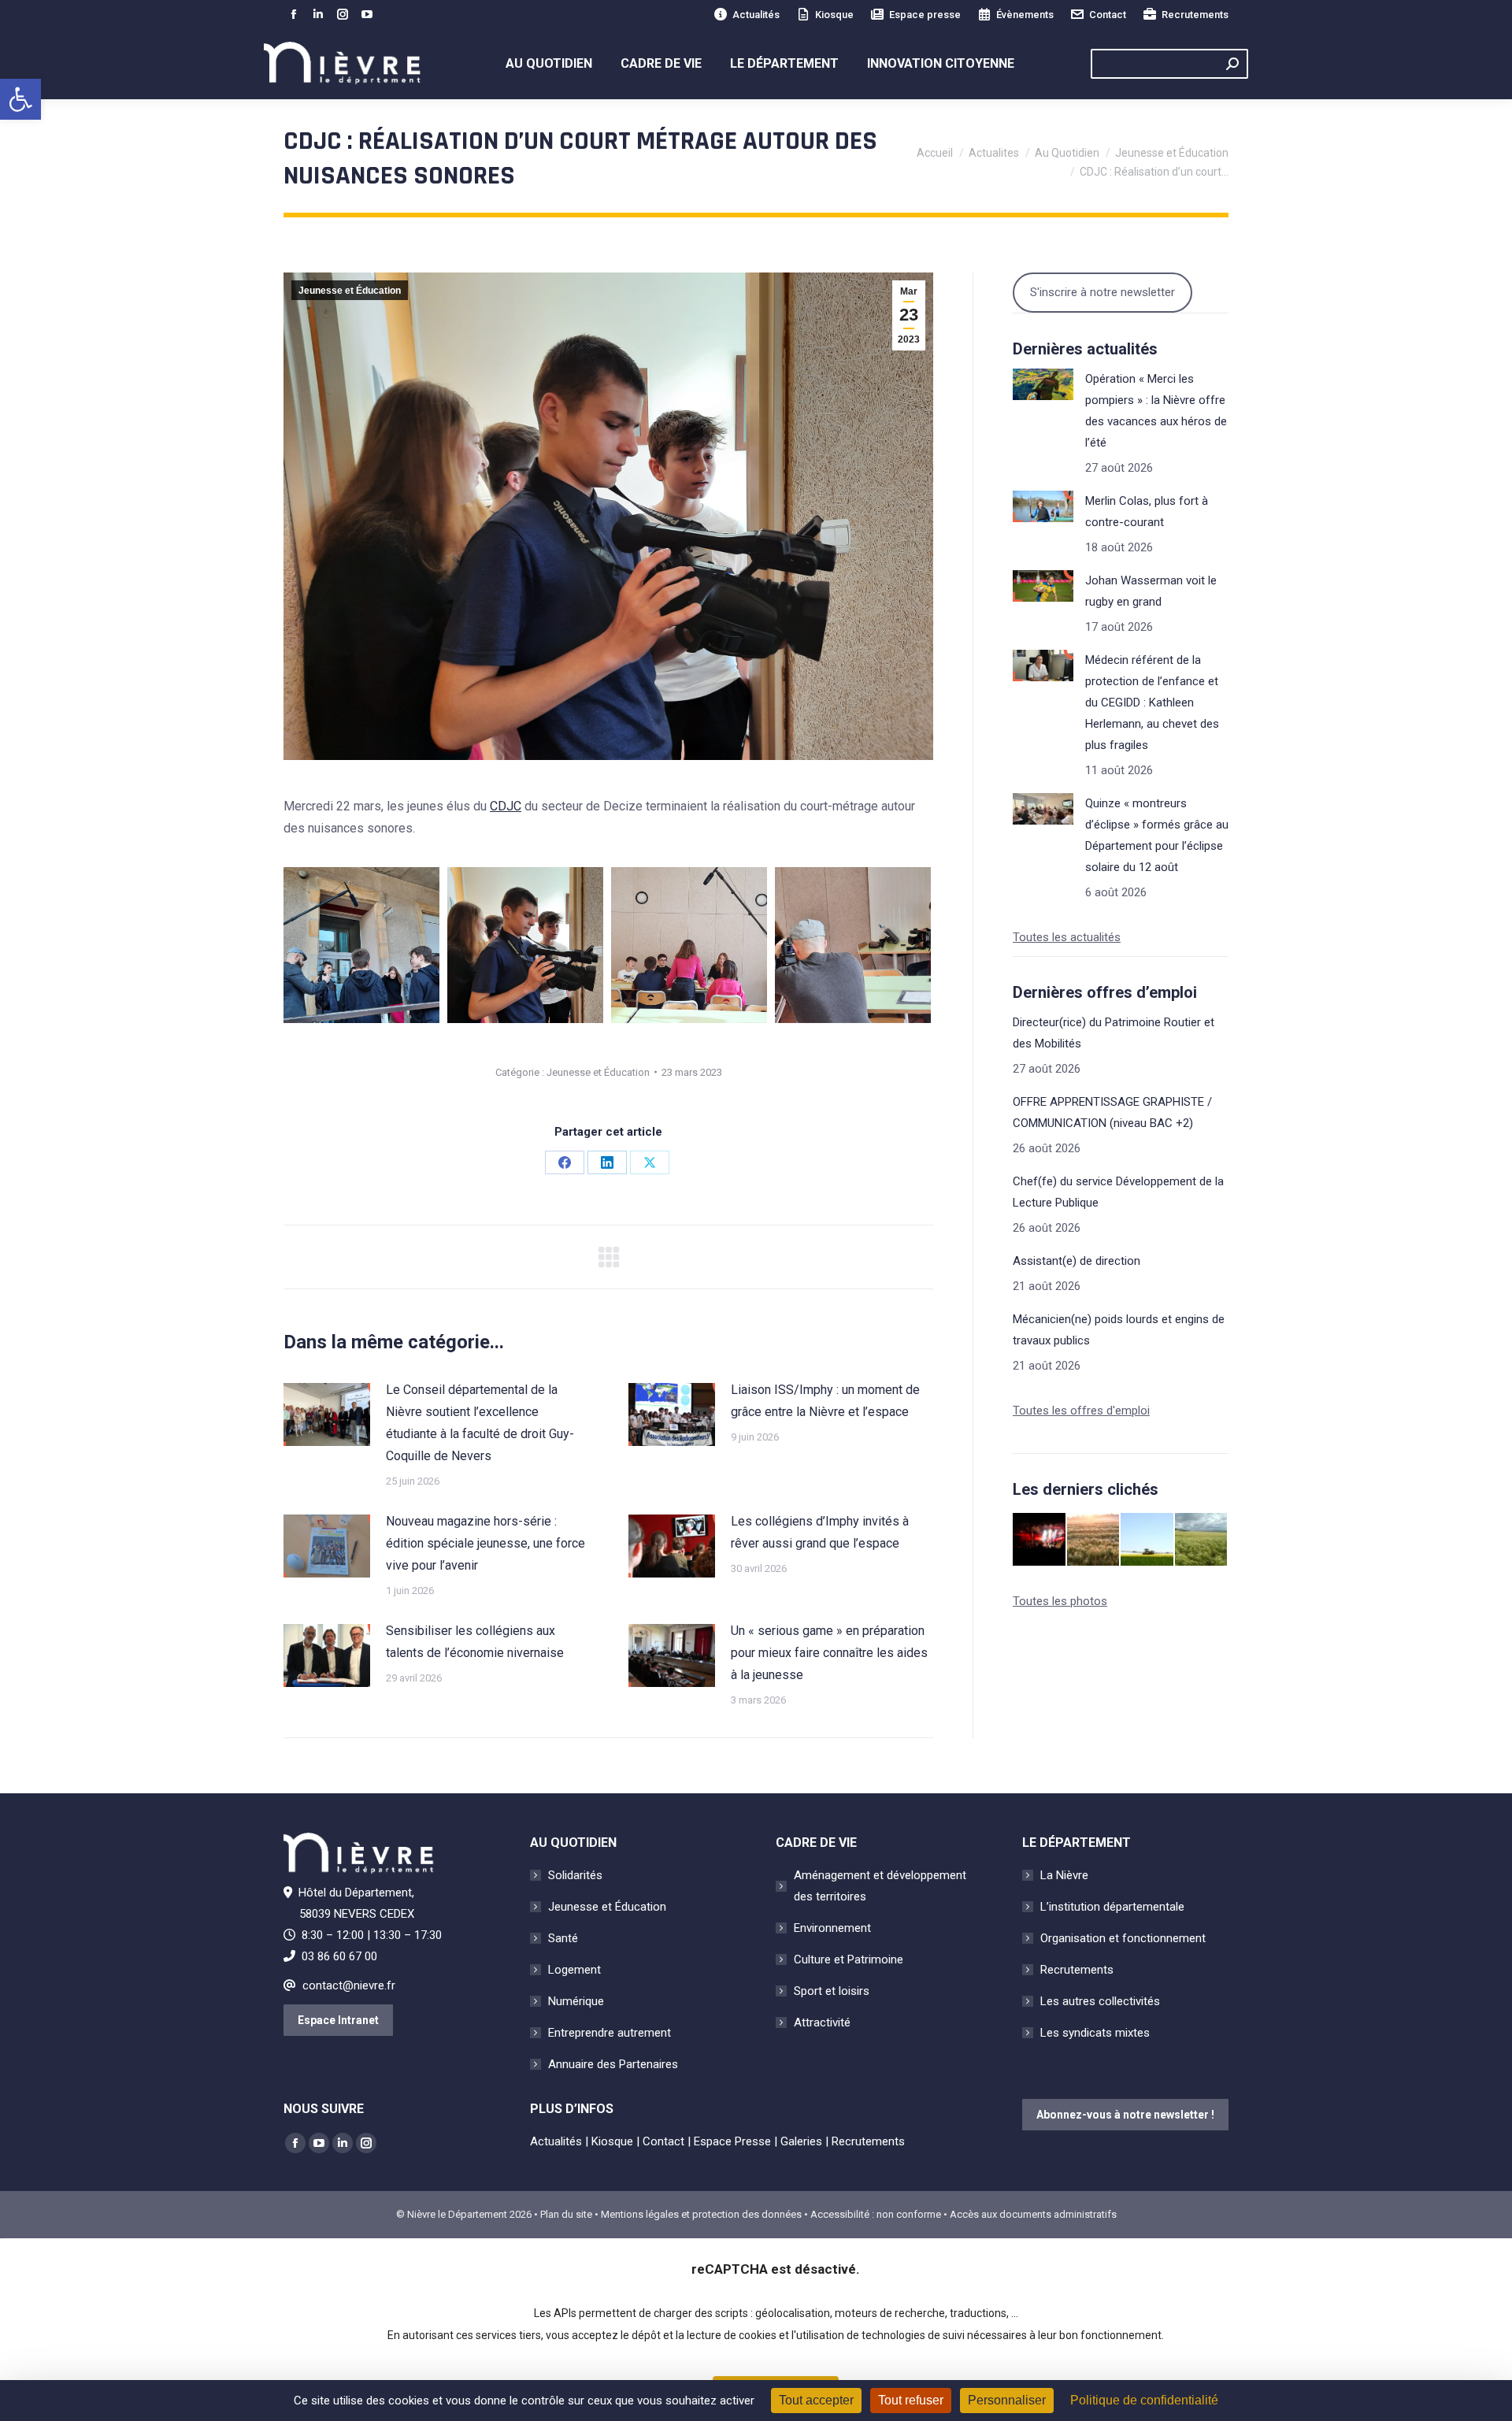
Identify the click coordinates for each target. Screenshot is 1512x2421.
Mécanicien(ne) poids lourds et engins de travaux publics (1119, 1330)
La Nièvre (1064, 1875)
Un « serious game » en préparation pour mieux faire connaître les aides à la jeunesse (829, 1653)
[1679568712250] (689, 945)
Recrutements (1195, 15)
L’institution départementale (1112, 1907)
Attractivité (822, 2022)
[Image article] (327, 1414)
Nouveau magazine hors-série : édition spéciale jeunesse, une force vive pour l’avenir (485, 1543)
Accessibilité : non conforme (876, 2214)
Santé (563, 1938)
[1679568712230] (853, 945)
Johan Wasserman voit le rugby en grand (1151, 591)
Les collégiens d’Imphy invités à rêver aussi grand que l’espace (820, 1532)
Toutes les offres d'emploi (1081, 1411)
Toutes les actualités (1067, 937)
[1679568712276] (361, 945)
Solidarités (575, 1875)
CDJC (506, 806)
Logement (574, 1970)
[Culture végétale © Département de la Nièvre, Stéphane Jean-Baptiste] (1094, 1540)
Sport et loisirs (832, 1991)
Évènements (1025, 15)
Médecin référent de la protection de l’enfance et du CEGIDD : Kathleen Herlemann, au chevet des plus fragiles (1152, 703)
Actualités (756, 15)
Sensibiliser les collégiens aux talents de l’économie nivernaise (475, 1642)
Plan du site (566, 2214)
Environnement (832, 1928)
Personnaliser (1007, 2400)
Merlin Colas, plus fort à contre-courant (1147, 512)
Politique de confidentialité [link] (1144, 2400)
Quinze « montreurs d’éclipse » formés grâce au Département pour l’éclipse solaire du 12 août (1157, 835)
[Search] (1232, 64)
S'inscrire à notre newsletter (1102, 292)
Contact (1108, 15)
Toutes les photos (1060, 1601)
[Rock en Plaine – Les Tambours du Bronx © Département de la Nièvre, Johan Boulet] (1040, 1540)
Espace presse (925, 15)
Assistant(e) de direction (1077, 1261)
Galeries (801, 2141)
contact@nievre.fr (349, 1985)
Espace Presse (732, 2141)
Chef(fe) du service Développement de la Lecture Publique (1118, 1192)
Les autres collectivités (1100, 2001)
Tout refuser (911, 2400)
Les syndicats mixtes (1095, 2033)
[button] (20, 99)
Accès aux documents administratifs (1033, 2214)
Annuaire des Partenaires (613, 2064)
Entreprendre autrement (610, 2033)
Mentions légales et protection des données (701, 2214)
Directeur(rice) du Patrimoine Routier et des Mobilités (1114, 1033)
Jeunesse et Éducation (350, 291)
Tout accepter (816, 2400)
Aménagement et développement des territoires (880, 1886)
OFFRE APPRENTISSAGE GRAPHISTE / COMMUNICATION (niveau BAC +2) (1112, 1112)
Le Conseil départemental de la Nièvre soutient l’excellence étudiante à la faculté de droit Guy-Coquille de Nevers (480, 1423)
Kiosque (834, 15)
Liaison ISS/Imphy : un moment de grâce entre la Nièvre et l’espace (825, 1401)
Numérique (576, 2001)
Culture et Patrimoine (849, 1959)
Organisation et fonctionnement (1123, 1938)
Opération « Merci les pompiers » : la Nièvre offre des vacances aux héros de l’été (1156, 411)
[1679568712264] (525, 945)
